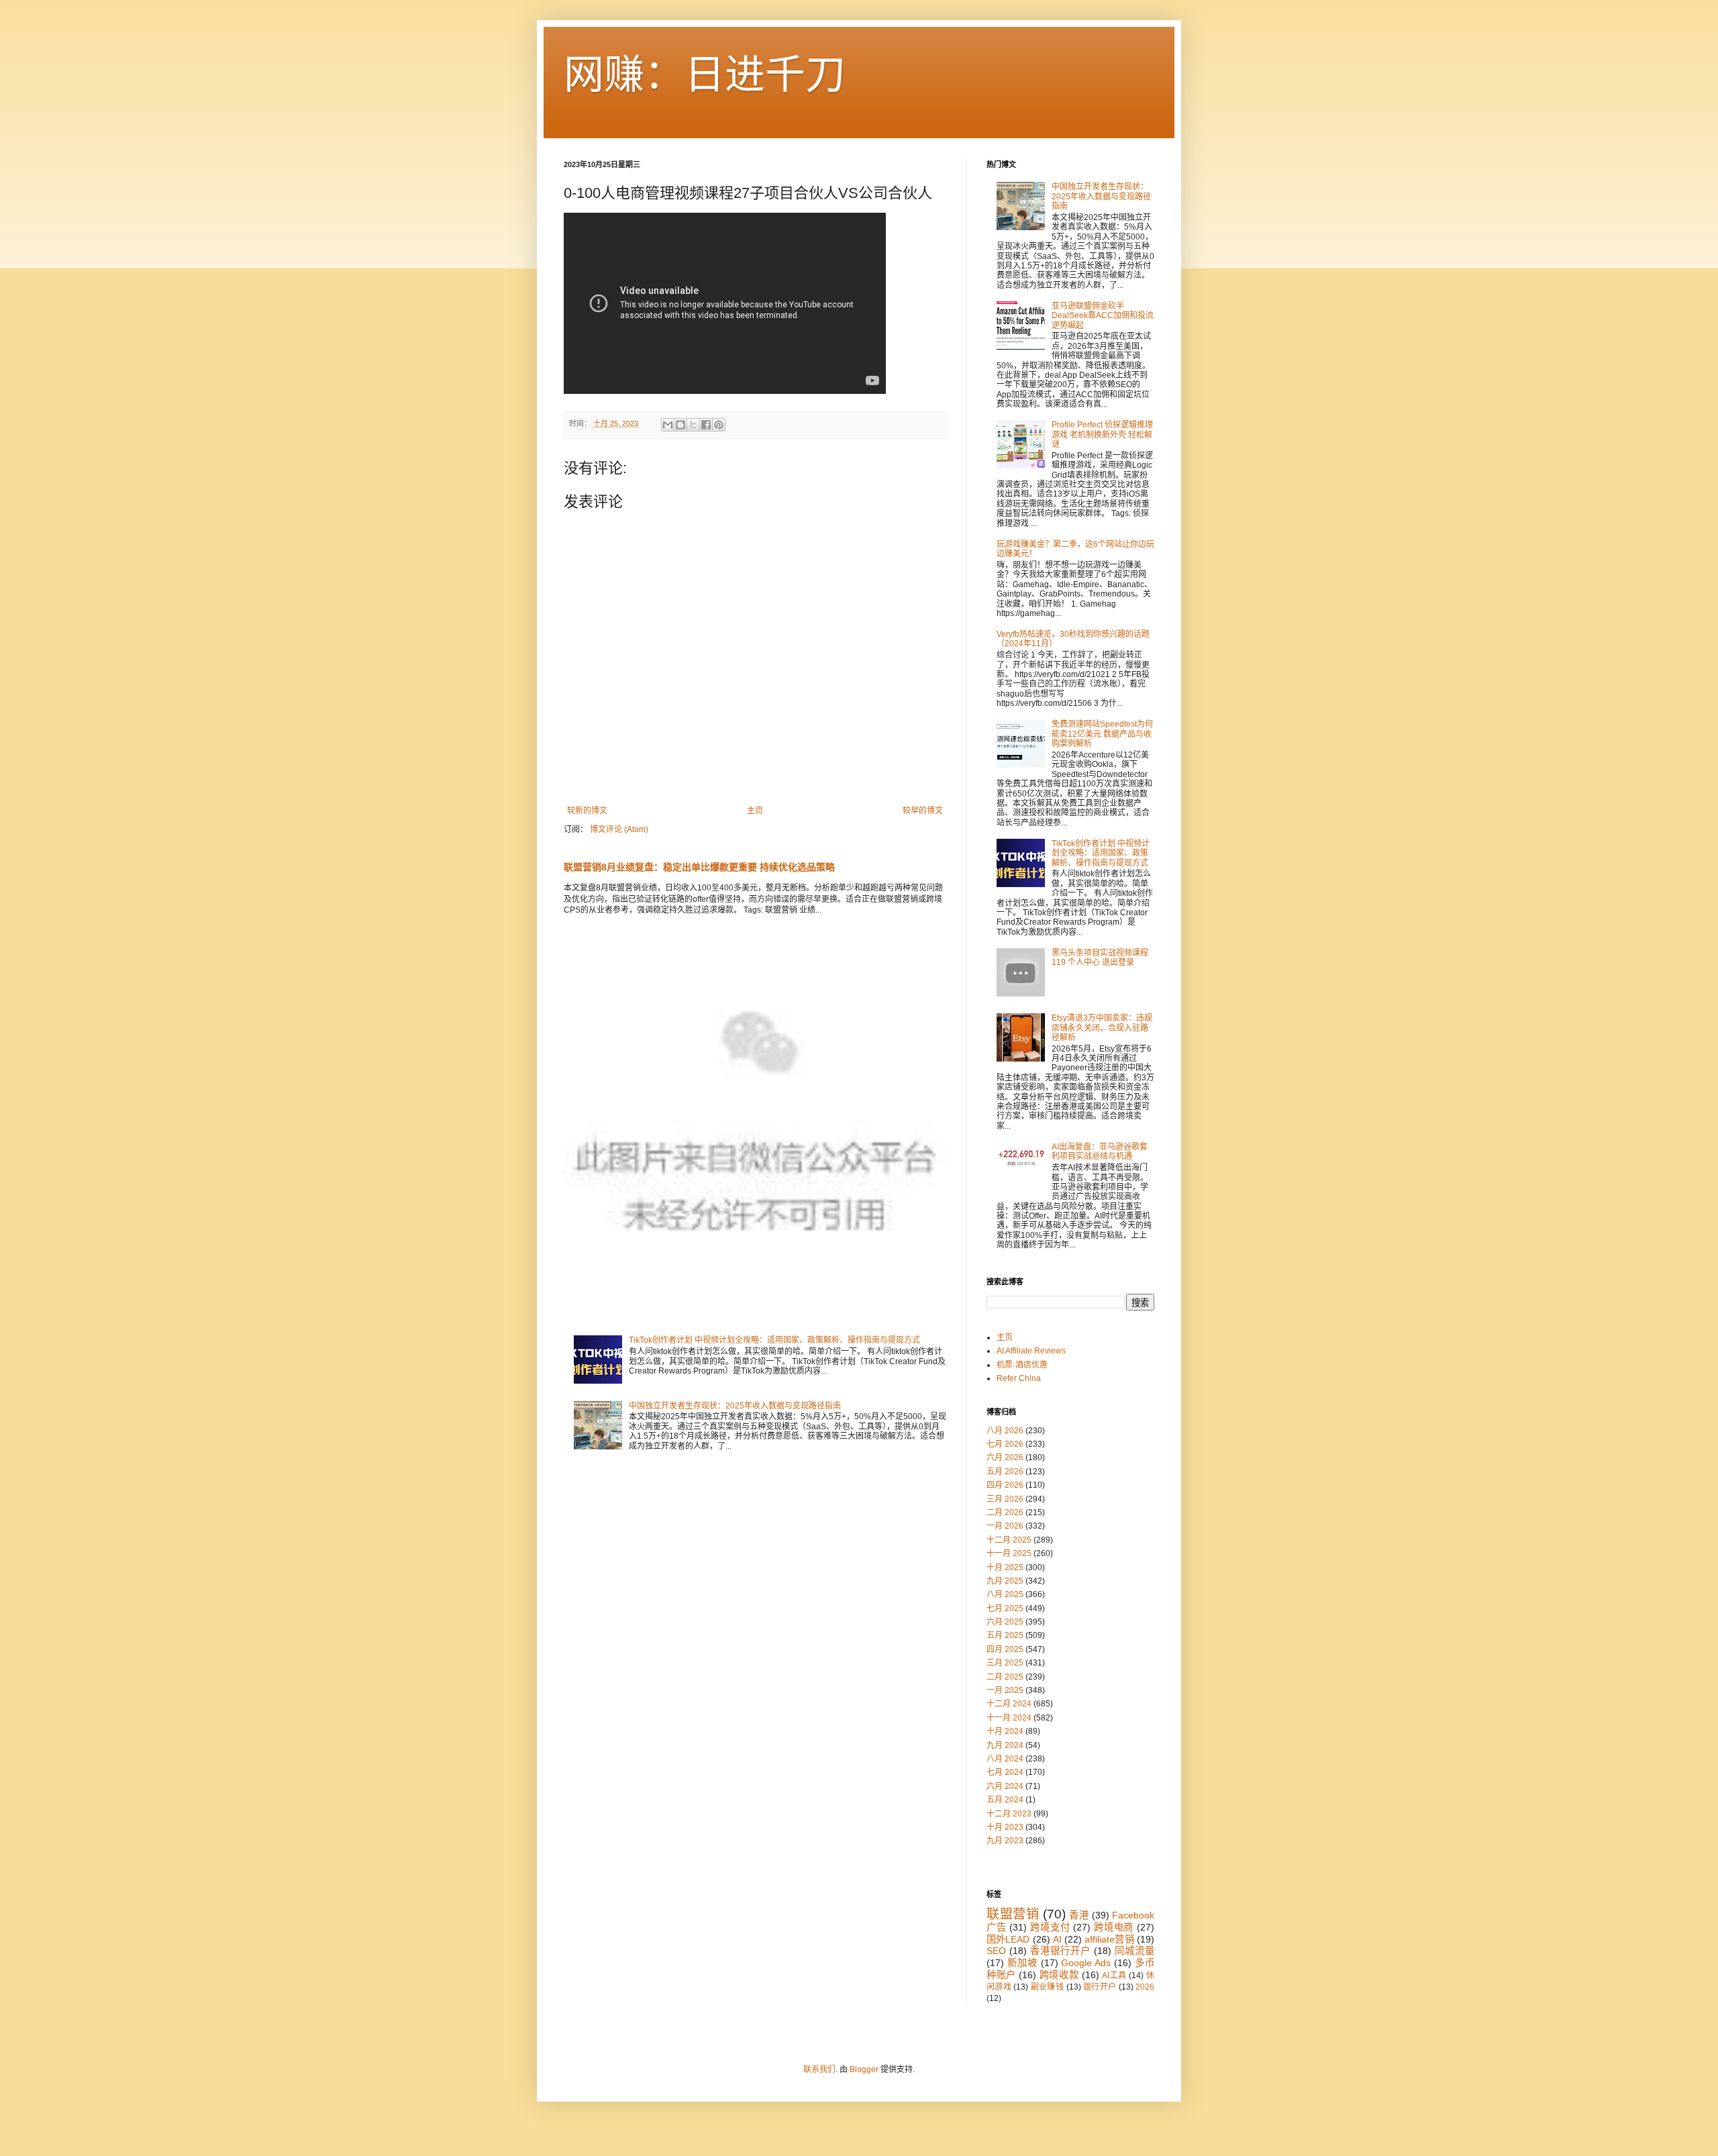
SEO (996, 1951)
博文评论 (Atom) (619, 829)
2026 (1145, 1987)
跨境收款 (1059, 1975)
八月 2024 (1005, 1759)
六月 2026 (1005, 1457)
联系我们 (819, 2069)
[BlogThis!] (680, 425)
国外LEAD (1008, 1939)
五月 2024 (1005, 1800)
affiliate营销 (1109, 1939)
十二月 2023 (1009, 1814)
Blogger (864, 2069)
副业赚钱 (1047, 1987)
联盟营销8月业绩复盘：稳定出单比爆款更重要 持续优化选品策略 (699, 867)
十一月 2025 (1009, 1553)
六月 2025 (1005, 1622)
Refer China (1019, 1378)
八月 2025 (1005, 1594)
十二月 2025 (1009, 1540)
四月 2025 (1005, 1649)
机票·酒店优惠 (1022, 1365)
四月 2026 (1005, 1485)
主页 (755, 811)
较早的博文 (923, 811)
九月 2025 (1005, 1581)
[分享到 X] (693, 425)
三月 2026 (1005, 1499)
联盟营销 (1013, 1914)
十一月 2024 (1009, 1718)
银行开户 (1100, 1987)
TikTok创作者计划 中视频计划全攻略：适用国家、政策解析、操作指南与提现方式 (774, 1340)
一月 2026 (1005, 1526)
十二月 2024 (1009, 1704)
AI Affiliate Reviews (1031, 1351)
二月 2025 (1005, 1677)
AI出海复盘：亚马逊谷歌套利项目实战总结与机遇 (1100, 1151)
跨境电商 (1114, 1927)
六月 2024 (1005, 1786)
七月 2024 (1005, 1772)
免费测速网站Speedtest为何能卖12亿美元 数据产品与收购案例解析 (1102, 734)
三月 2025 (1005, 1663)
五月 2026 (1005, 1472)
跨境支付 (1050, 1927)
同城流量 (1134, 1951)
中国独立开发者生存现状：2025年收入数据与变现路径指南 (735, 1406)
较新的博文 (587, 811)
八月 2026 (1005, 1431)
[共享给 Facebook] (706, 425)
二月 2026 (1005, 1512)
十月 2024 (1005, 1731)
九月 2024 (1005, 1745)
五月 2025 (1005, 1635)
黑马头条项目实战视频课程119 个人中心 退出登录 (1100, 958)
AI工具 (1114, 1975)
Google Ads (1086, 1963)
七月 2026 (1005, 1444)
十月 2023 (1005, 1827)
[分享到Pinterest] (719, 425)
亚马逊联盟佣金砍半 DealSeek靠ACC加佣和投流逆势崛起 (1103, 316)
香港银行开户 (1060, 1951)
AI (1057, 1939)
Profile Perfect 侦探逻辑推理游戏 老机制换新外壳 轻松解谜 (1102, 434)
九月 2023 (1005, 1841)
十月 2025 (1005, 1568)
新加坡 (1022, 1963)
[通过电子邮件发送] (668, 425)
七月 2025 (1005, 1608)
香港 (1079, 1915)
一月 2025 (1005, 1690)
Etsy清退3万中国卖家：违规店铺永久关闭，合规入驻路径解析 (1102, 1028)
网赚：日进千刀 (705, 75)
